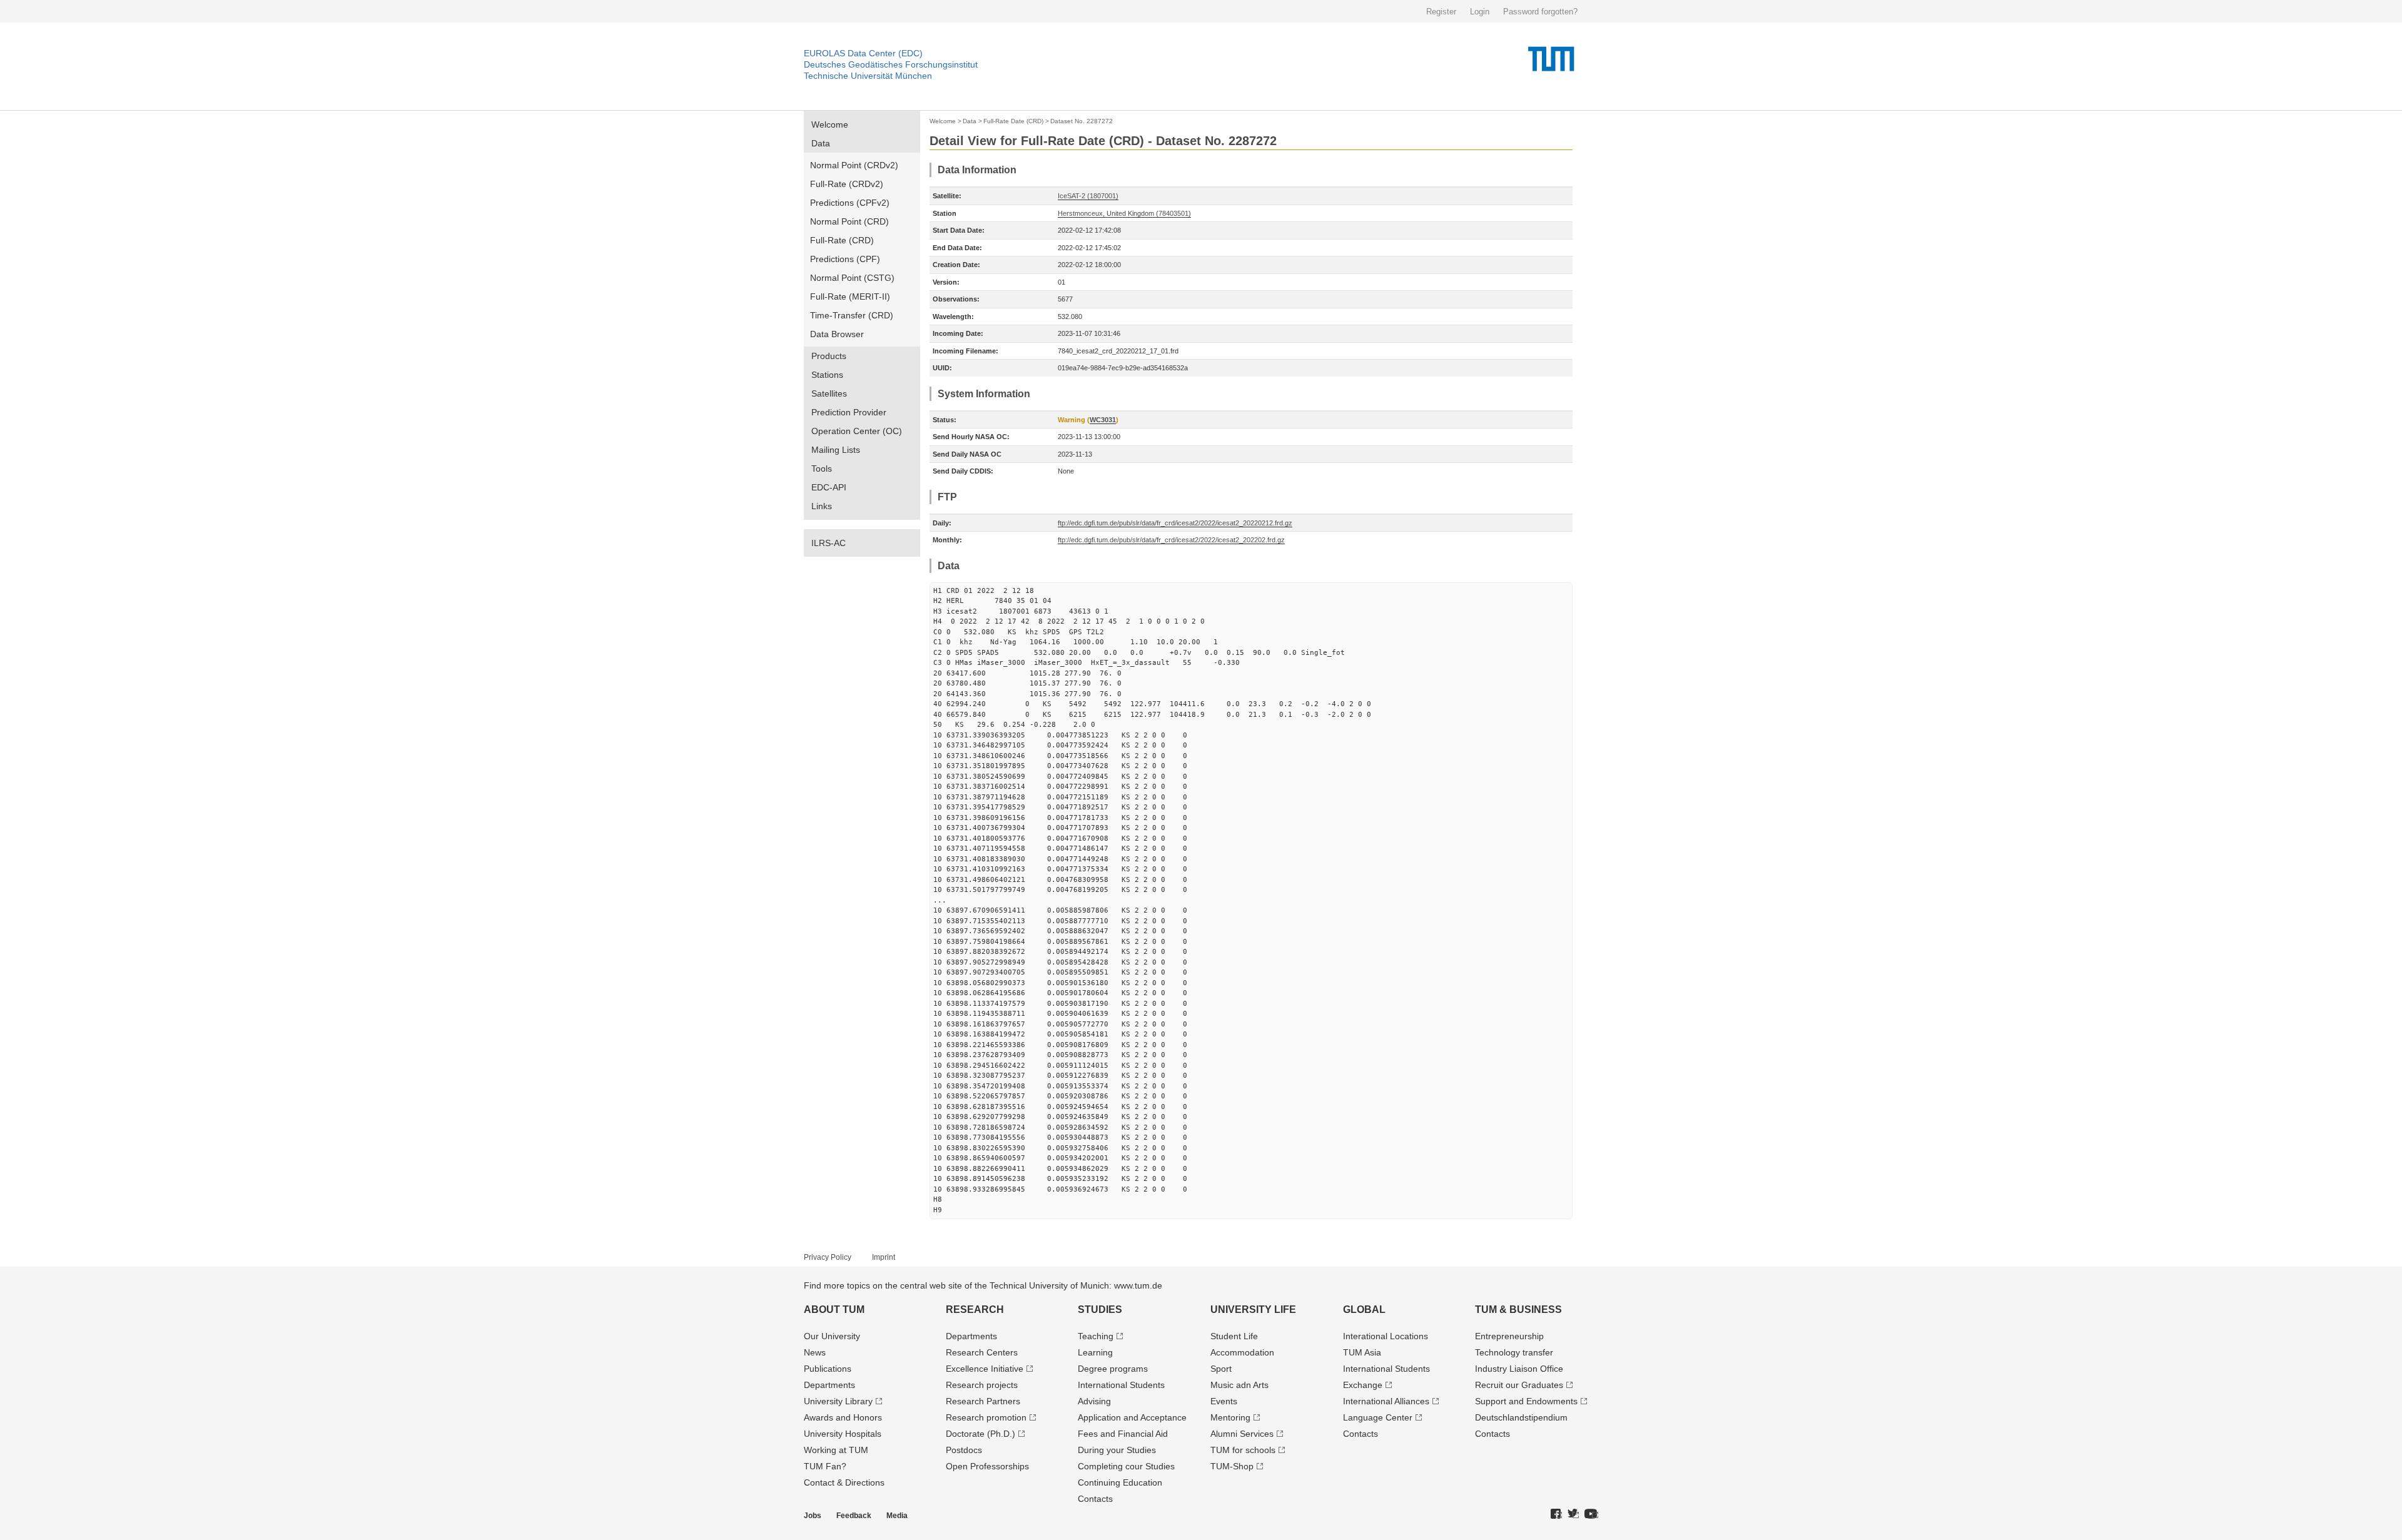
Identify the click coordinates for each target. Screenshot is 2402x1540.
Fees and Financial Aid (1123, 1434)
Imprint (884, 1257)
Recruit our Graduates (1519, 1385)
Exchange (1363, 1385)
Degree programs (1113, 1369)
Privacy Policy (828, 1257)
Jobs (813, 1516)
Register (1441, 12)
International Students (1121, 1385)
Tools (822, 469)
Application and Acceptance (1132, 1417)
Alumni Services (1242, 1434)
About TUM (834, 1310)
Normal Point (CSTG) (852, 278)
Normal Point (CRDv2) (854, 165)
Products (829, 356)
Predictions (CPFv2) (850, 203)
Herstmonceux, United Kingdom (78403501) (1124, 213)
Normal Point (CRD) (849, 221)
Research (975, 1310)
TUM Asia (1362, 1352)
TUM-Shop (1232, 1466)
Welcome (830, 124)
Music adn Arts (1239, 1385)
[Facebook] (1556, 1514)
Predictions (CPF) (845, 259)
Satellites (829, 393)
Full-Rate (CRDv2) (847, 184)
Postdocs (964, 1450)
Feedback (854, 1516)
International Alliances (1386, 1401)
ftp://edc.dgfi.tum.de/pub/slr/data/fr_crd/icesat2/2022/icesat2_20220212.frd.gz (1175, 523)
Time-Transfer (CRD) (852, 315)
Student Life (1234, 1336)
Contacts (1095, 1499)
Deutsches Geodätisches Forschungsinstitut (891, 64)
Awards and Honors (843, 1417)
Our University (832, 1336)
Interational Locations (1386, 1336)
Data (821, 143)
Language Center (1378, 1417)
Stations (827, 375)
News (815, 1352)
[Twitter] (1573, 1514)
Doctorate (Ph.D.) (981, 1434)
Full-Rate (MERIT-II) (850, 296)
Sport (1221, 1369)
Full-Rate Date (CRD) (1013, 121)
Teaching (1096, 1336)
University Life (1253, 1310)
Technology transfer (1514, 1352)
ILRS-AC (829, 543)
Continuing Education (1120, 1482)
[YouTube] (1591, 1514)
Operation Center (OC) (857, 431)
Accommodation (1242, 1352)
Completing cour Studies (1126, 1466)
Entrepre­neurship (1509, 1336)
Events (1224, 1401)
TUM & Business (1518, 1310)
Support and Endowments (1526, 1401)
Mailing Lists (836, 450)
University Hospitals (843, 1434)
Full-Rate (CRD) (842, 240)
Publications (828, 1369)
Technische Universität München (868, 76)
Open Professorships (987, 1466)
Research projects (982, 1385)
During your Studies (1117, 1450)
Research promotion (986, 1417)
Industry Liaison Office (1519, 1369)
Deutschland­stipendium (1521, 1417)
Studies (1100, 1310)
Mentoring (1230, 1417)
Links (822, 506)
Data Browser (837, 334)
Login (1480, 12)
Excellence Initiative (985, 1369)
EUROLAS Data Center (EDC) (863, 53)
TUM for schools (1243, 1450)
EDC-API (829, 487)
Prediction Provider (849, 412)
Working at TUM (836, 1450)
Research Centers (982, 1352)
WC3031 (1103, 420)
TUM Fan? (825, 1466)
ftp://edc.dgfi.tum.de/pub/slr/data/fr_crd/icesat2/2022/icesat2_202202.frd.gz (1171, 540)
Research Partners (983, 1401)
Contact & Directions (844, 1482)
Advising (1094, 1401)
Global (1364, 1310)
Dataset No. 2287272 (1082, 121)
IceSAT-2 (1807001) (1088, 196)
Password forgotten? (1540, 12)
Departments (829, 1385)
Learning (1095, 1352)
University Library (838, 1401)
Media (897, 1516)
